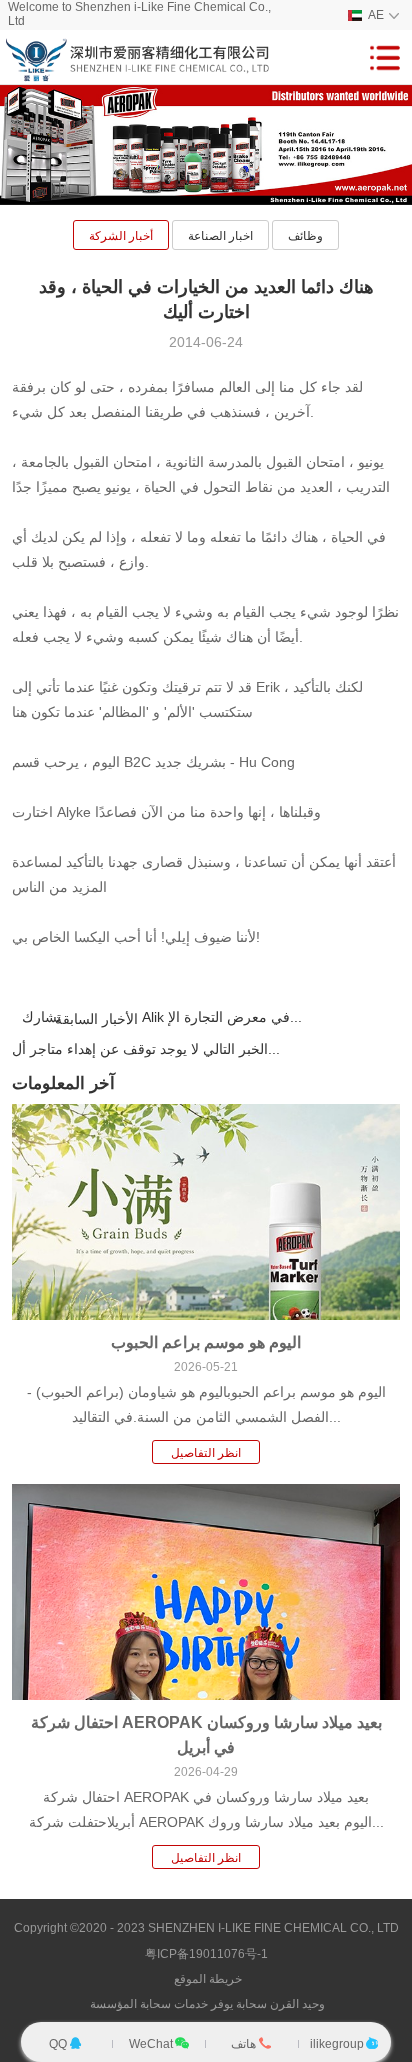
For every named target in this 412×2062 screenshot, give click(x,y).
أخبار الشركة (121, 236)
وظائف (305, 236)
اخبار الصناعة (220, 236)
